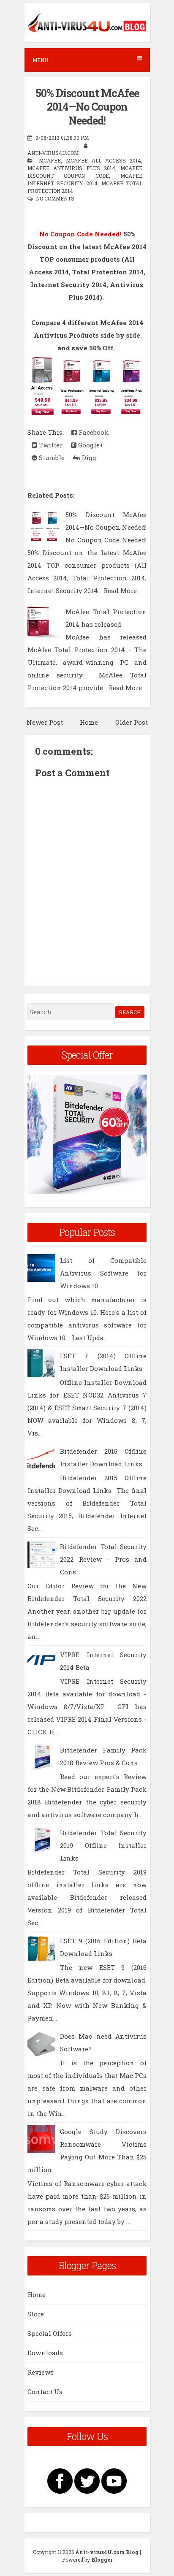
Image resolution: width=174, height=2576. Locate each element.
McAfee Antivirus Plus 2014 (71, 168)
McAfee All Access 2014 (103, 160)
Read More (120, 591)
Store (36, 2314)
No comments (55, 198)
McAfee (50, 160)
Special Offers (50, 2333)
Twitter (50, 445)
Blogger (102, 2560)
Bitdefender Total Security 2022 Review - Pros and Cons (103, 1559)
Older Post (132, 722)
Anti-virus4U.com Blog (107, 2552)
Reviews (41, 2372)
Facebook (93, 432)
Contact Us (45, 2392)
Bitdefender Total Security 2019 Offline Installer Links (103, 1845)
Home (89, 722)
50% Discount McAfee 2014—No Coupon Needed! (87, 107)
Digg (88, 458)
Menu (40, 60)
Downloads (45, 2353)
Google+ (90, 445)
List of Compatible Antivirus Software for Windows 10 (103, 1273)
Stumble (51, 458)
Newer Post (45, 722)
